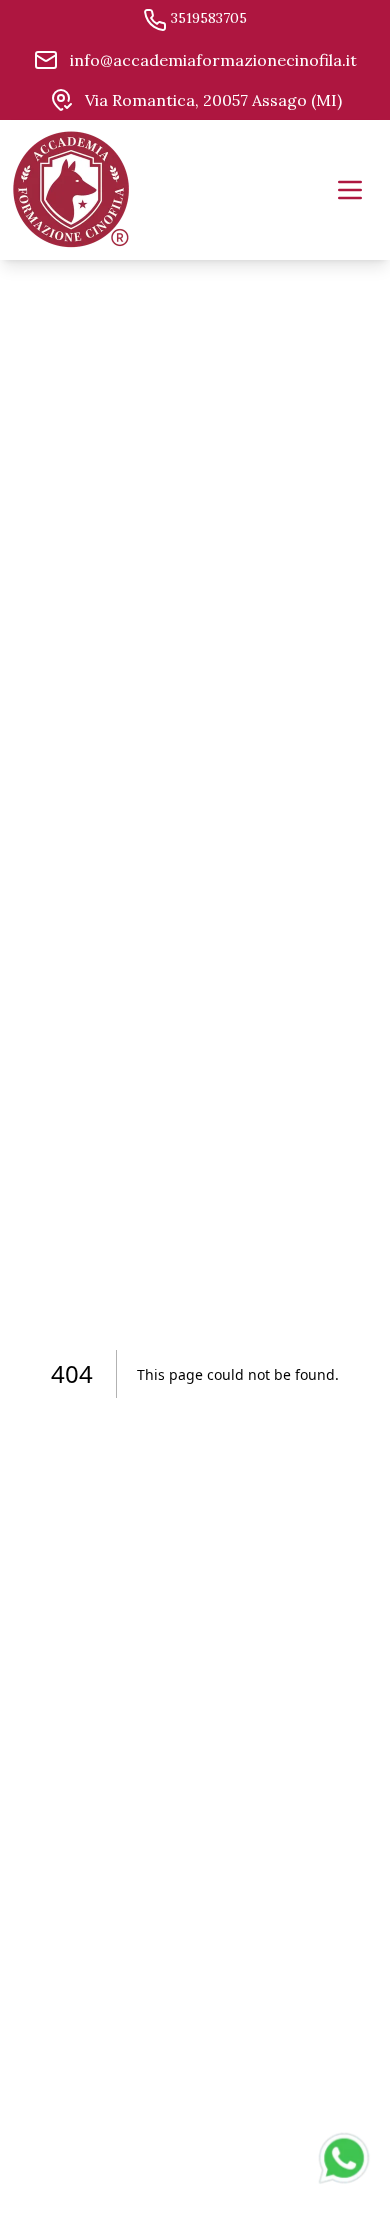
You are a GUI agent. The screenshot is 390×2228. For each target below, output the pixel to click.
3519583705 (207, 18)
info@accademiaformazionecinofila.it (211, 60)
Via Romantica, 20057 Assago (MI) (211, 100)
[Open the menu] (350, 190)
